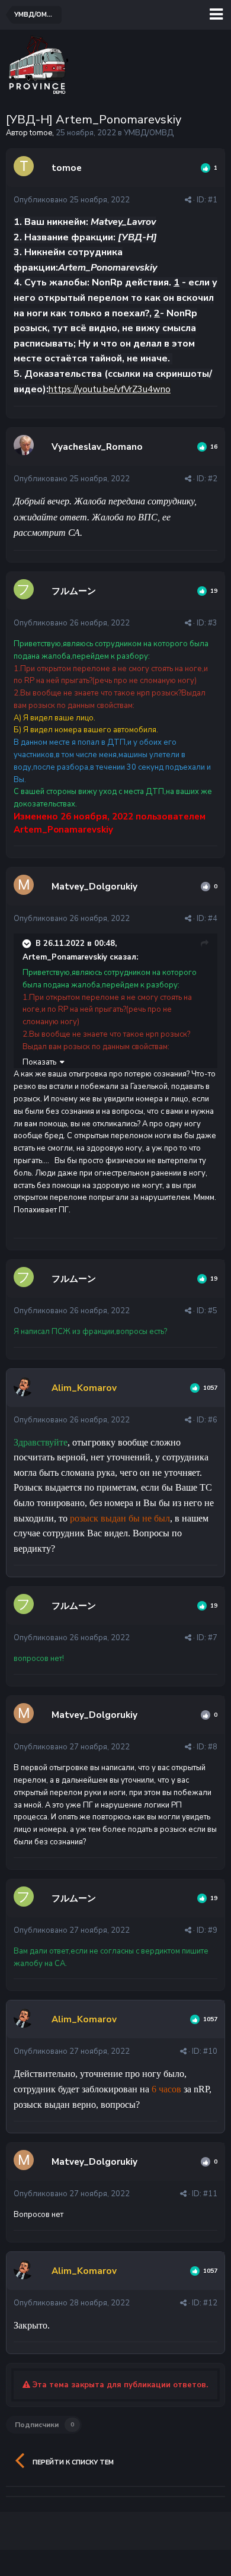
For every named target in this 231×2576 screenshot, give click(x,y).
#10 (210, 2051)
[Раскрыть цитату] (28, 944)
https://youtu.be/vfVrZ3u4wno (110, 389)
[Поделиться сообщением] (188, 200)
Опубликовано (72, 200)
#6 (213, 1420)
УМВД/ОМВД (149, 133)
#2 (213, 479)
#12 (210, 2303)
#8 (213, 1747)
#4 (213, 919)
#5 (213, 1311)
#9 (213, 1930)
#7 (213, 1638)
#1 (213, 200)
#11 (210, 2194)
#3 (213, 623)
